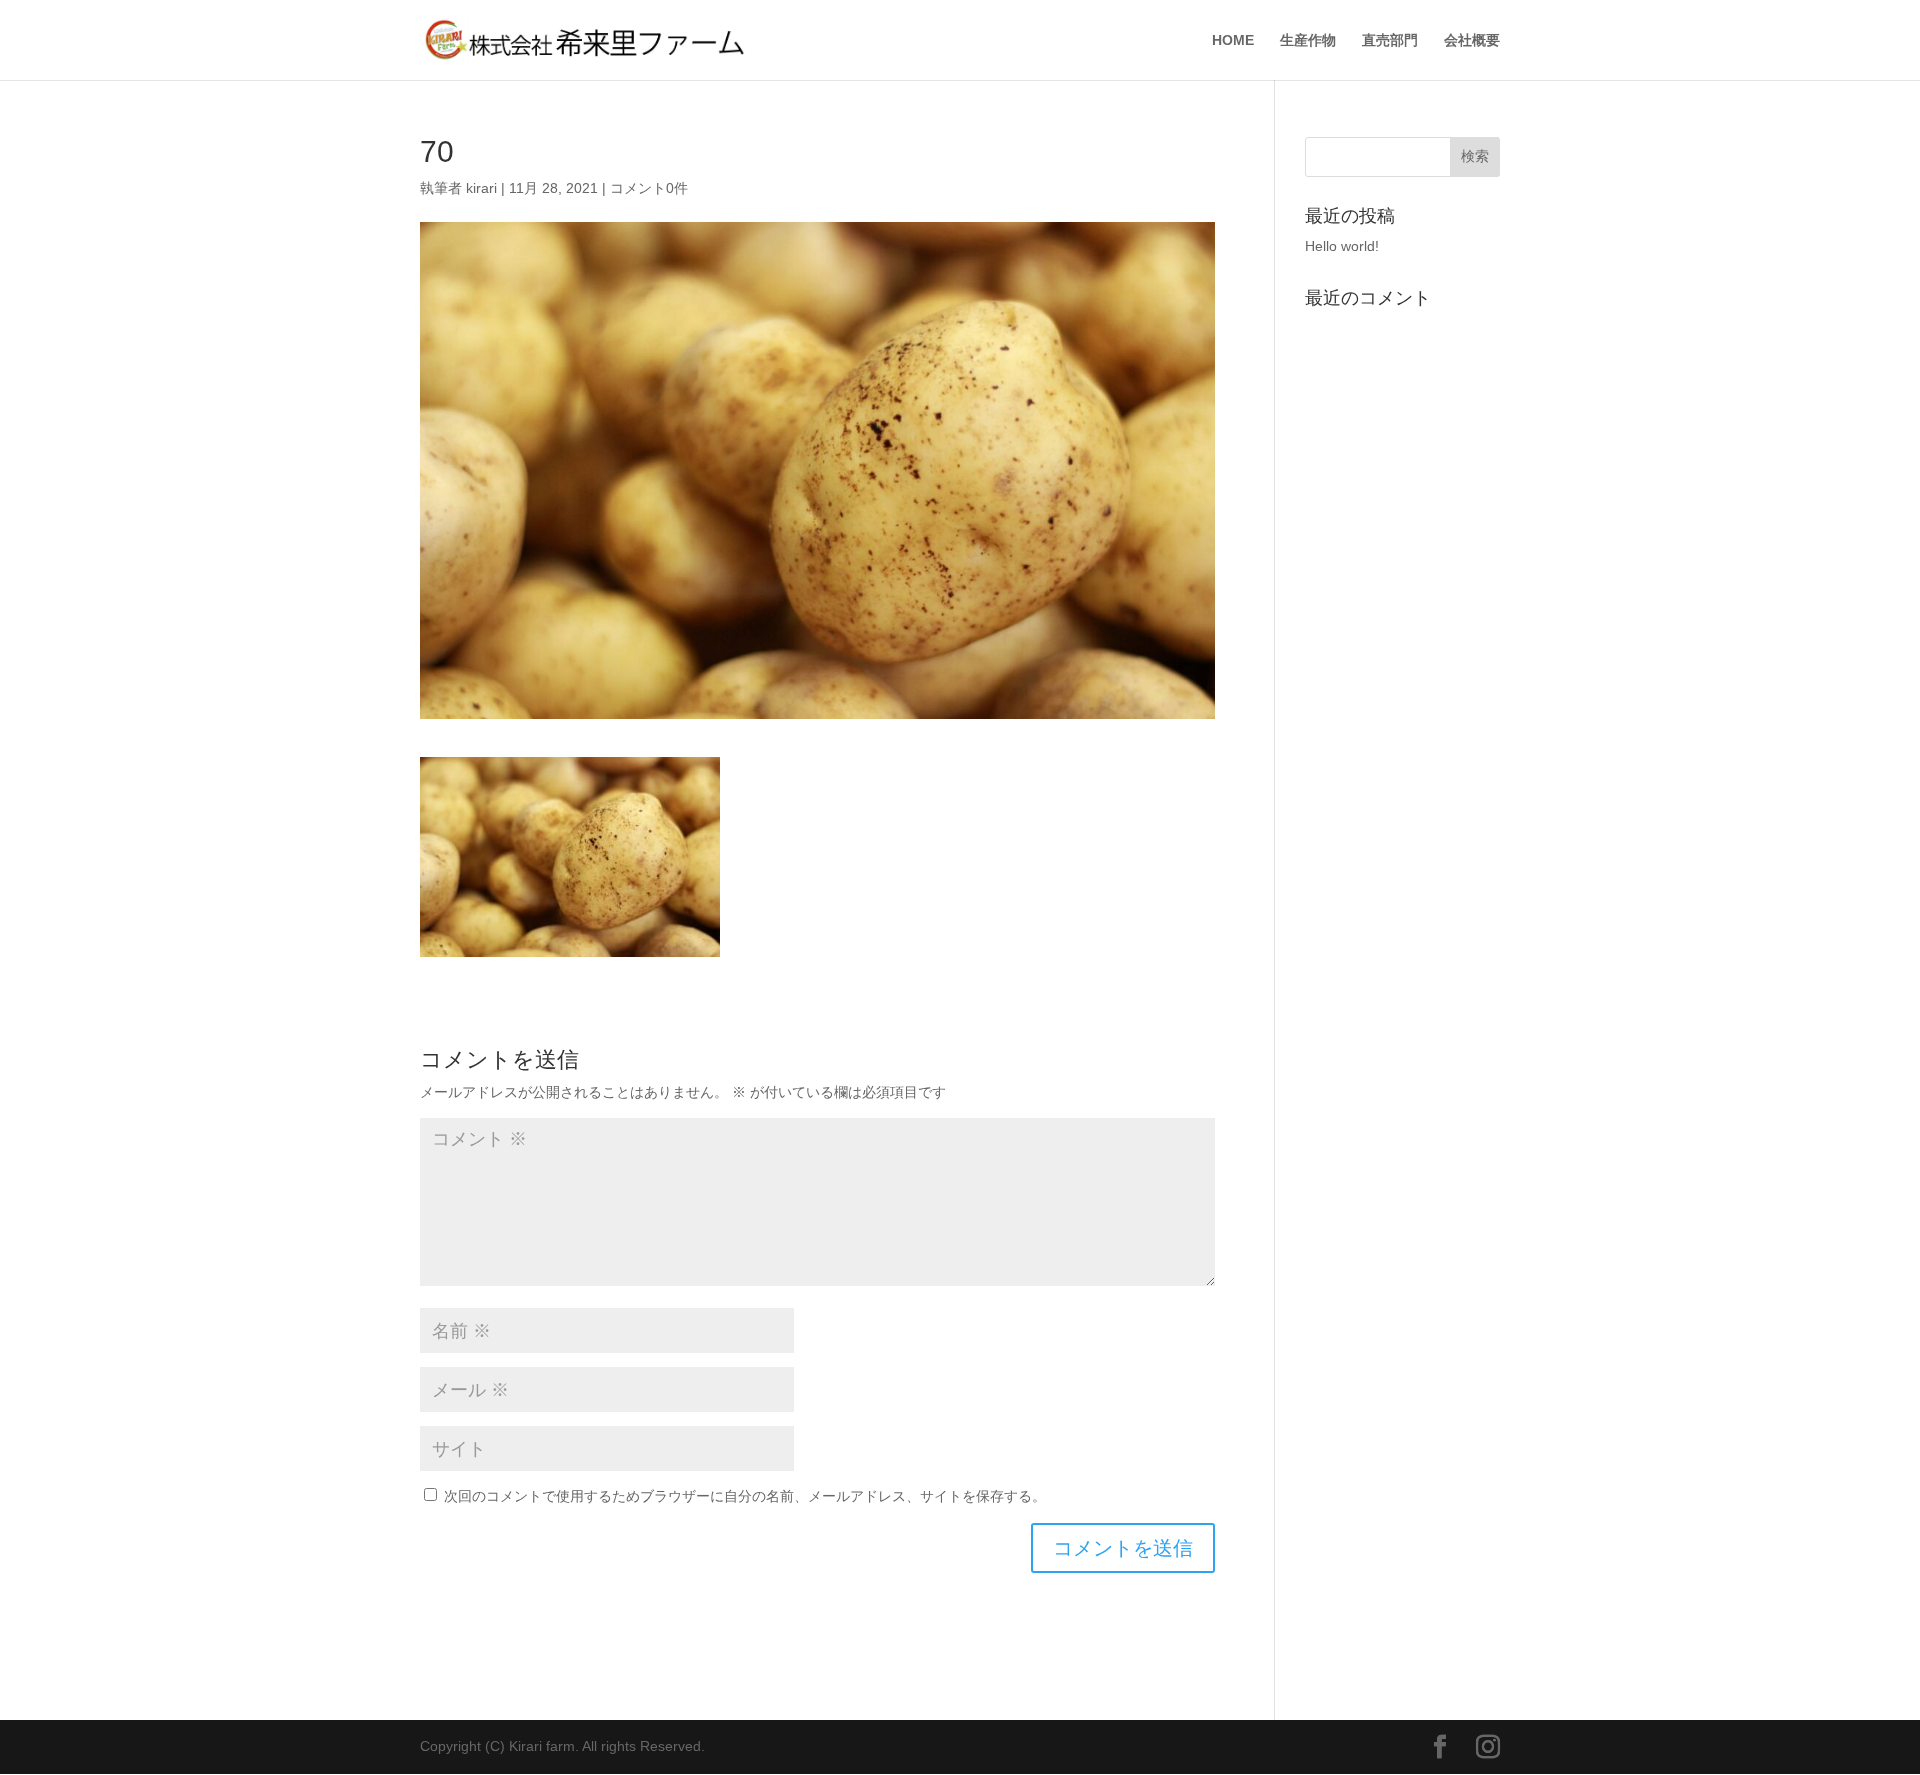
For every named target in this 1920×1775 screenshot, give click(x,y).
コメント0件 (649, 188)
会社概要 (1472, 40)
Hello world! (1342, 246)
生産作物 (1308, 40)
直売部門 (1390, 40)
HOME (1233, 40)
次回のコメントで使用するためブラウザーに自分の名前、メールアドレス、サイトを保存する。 (745, 1496)
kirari (481, 188)
